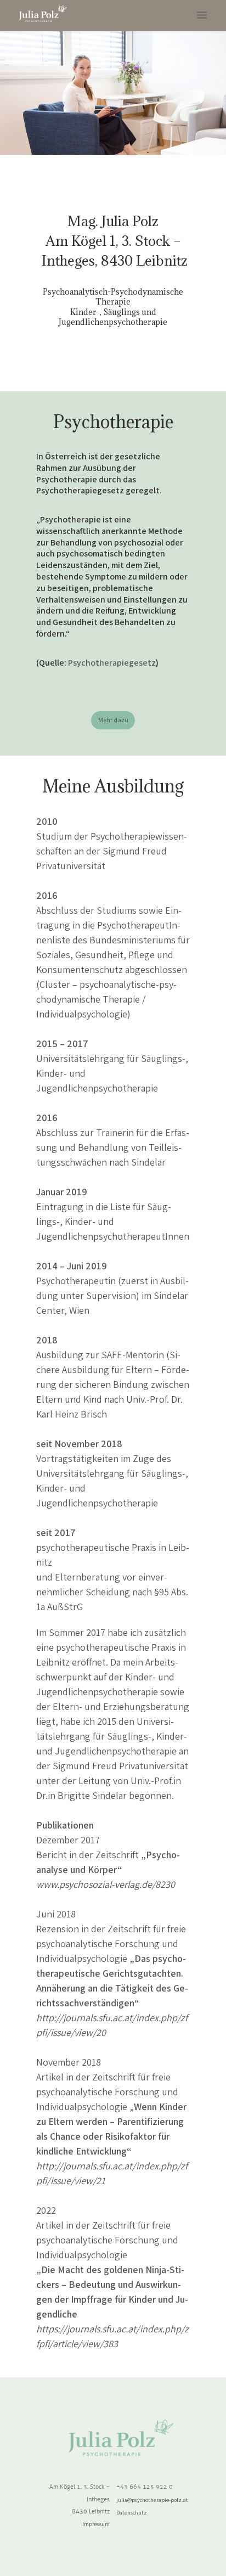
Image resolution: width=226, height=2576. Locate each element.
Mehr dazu (113, 720)
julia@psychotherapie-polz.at (152, 2500)
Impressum (96, 2524)
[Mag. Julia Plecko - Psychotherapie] (43, 14)
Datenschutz (132, 2512)
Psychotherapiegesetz (112, 663)
